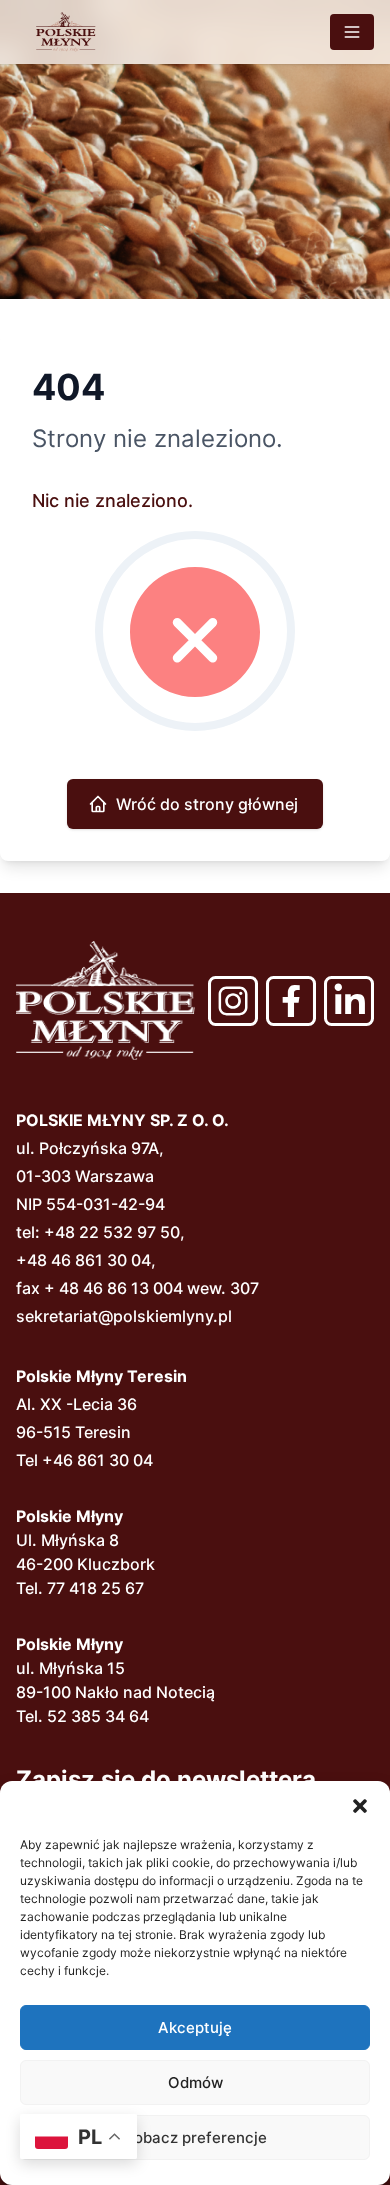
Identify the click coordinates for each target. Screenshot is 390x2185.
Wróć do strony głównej (207, 804)
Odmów (195, 2082)
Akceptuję (195, 2027)
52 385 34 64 (98, 1716)
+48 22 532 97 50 (112, 1232)
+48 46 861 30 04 (83, 1260)
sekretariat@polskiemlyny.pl (124, 1316)
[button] (360, 1806)
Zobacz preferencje (195, 2137)
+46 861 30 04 (97, 1460)
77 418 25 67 (95, 1588)
